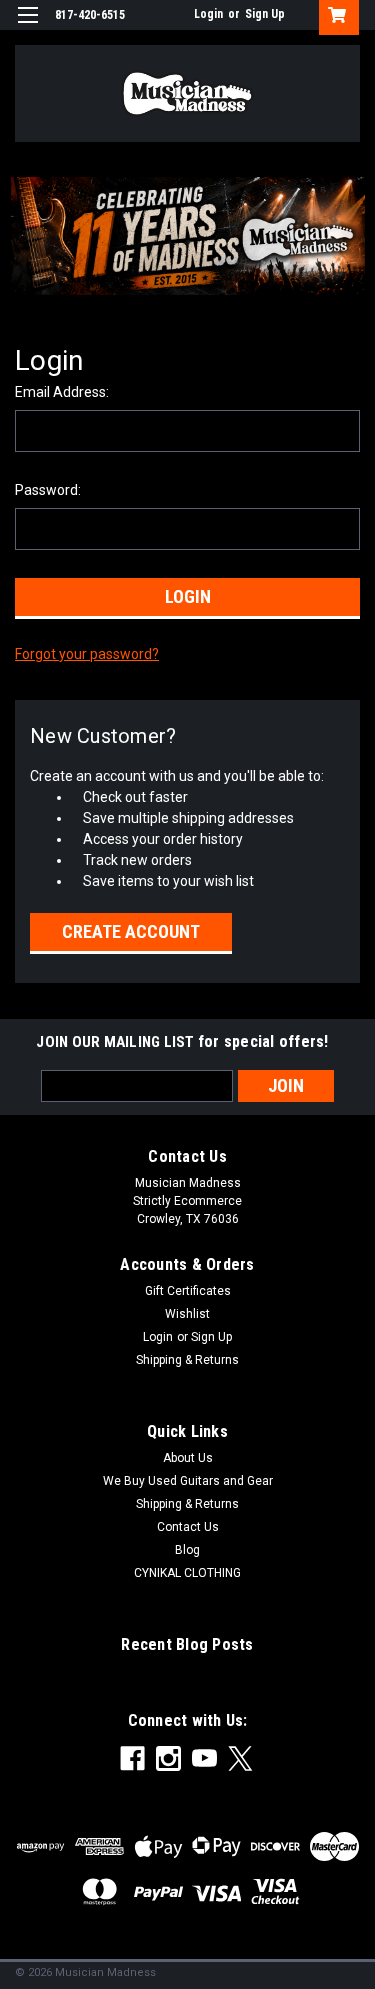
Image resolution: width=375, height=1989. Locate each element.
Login (208, 14)
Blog (187, 1550)
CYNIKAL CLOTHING (187, 1573)
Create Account (131, 931)
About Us (188, 1458)
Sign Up (265, 14)
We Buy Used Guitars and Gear (188, 1481)
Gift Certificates (188, 1291)
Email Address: (62, 392)
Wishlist (187, 1314)
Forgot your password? (87, 654)
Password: (48, 490)
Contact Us (188, 1527)
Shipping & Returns (187, 1360)
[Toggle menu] (27, 27)
